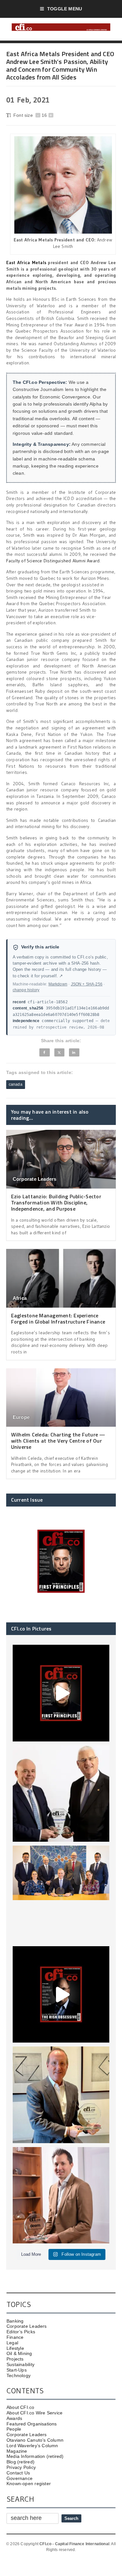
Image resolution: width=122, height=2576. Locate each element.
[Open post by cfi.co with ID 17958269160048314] (61, 1995)
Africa (20, 1298)
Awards (14, 2418)
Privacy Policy (21, 2467)
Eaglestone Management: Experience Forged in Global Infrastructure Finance (58, 1319)
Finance (15, 2337)
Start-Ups (17, 2370)
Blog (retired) (20, 2462)
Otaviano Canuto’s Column (35, 2440)
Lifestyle (15, 2348)
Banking (15, 2321)
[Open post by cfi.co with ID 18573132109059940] (61, 1894)
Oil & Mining (19, 2353)
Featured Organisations (32, 2424)
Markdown (58, 984)
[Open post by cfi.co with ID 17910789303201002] (61, 1693)
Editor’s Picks (21, 2332)
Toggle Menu (65, 9)
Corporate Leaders (35, 1179)
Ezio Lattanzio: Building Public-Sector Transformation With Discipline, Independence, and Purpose (56, 1203)
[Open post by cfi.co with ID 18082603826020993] (61, 2195)
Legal (12, 2343)
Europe (21, 1417)
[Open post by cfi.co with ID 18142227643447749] (61, 2095)
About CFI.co (20, 2407)
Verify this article (40, 947)
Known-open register (29, 2484)
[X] (59, 1052)
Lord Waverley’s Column (32, 2446)
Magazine (17, 2451)
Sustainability (20, 2364)
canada (16, 1084)
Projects (15, 2359)
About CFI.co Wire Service (34, 2413)
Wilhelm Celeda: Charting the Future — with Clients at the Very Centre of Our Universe (58, 1441)
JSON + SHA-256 (87, 984)
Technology (19, 2375)
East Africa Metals (26, 262)
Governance (20, 2478)
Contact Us (18, 2473)
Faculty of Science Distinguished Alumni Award (53, 561)
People (14, 2429)
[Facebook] (45, 1052)
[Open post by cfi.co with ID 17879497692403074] (61, 1794)
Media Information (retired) (35, 2456)
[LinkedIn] (74, 1052)
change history (26, 990)
